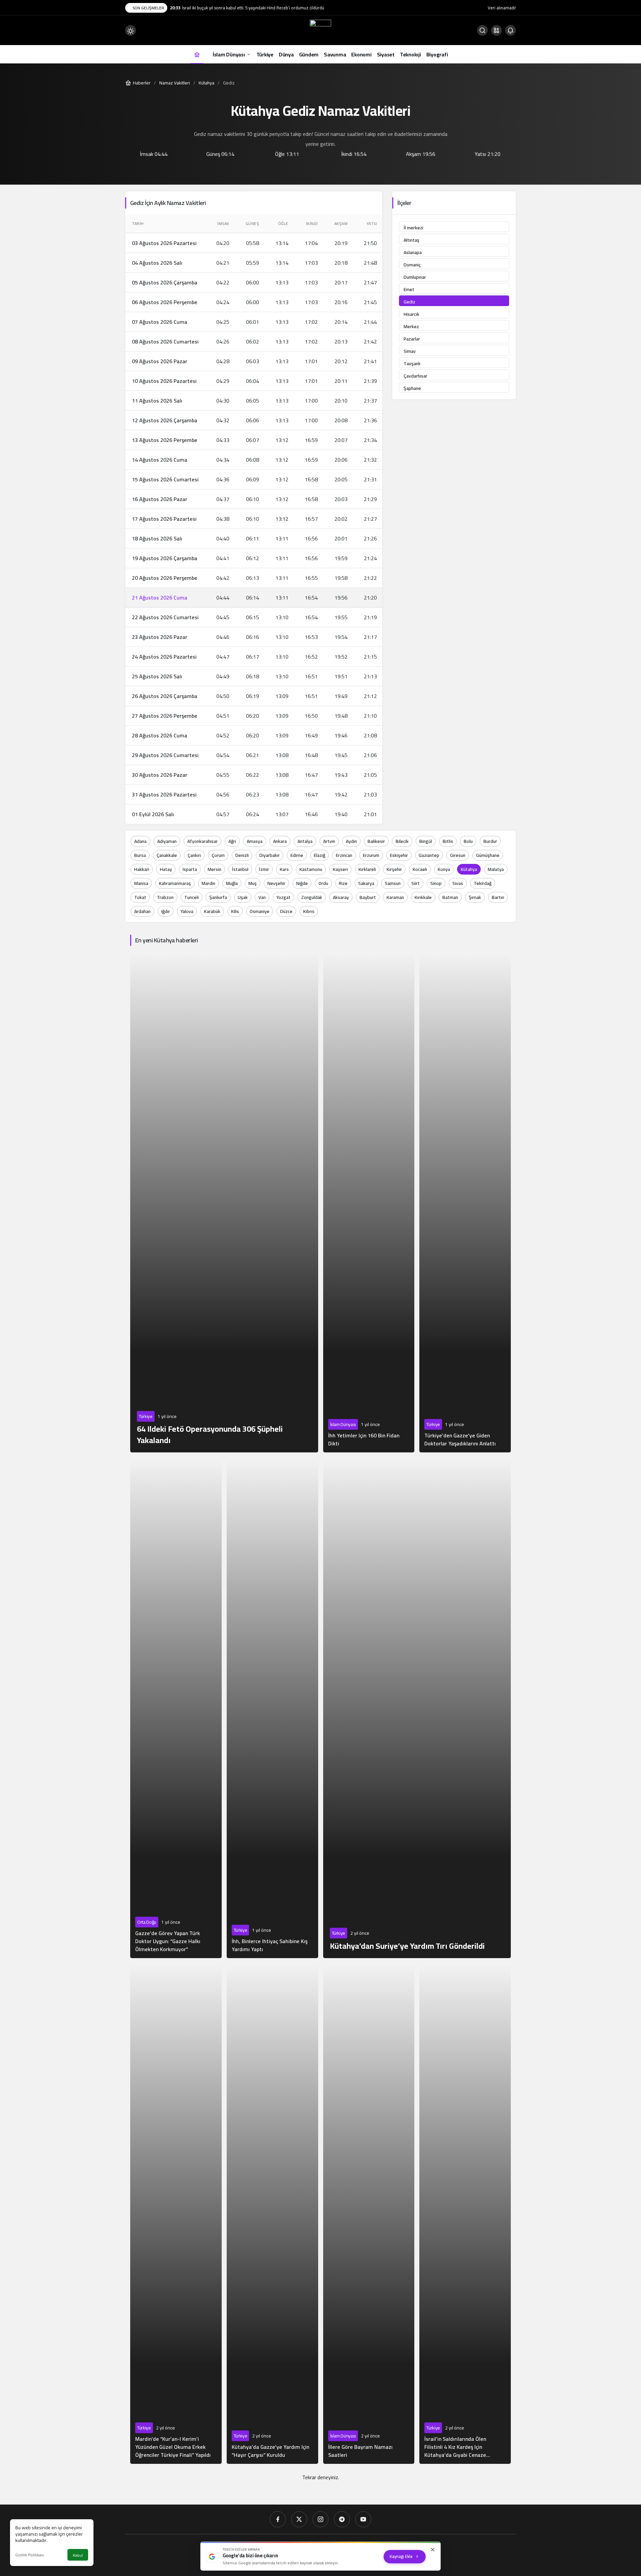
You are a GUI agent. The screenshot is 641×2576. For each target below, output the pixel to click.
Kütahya (469, 869)
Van (262, 897)
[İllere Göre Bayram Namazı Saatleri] (369, 2213)
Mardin (208, 883)
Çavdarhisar (415, 376)
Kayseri (340, 869)
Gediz (409, 302)
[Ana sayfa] (197, 54)
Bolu (468, 841)
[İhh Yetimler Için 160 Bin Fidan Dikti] (369, 1202)
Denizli (242, 855)
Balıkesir (376, 841)
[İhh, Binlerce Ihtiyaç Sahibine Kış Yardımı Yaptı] (272, 1708)
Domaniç (412, 265)
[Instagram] (320, 2519)
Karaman (395, 897)
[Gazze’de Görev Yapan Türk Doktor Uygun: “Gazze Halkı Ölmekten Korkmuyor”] (176, 1708)
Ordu (323, 883)
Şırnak (475, 897)
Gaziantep (429, 855)
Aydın (351, 841)
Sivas (458, 883)
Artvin (329, 841)
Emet (409, 289)
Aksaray (341, 897)
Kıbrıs (309, 911)
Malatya (496, 869)
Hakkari (142, 869)
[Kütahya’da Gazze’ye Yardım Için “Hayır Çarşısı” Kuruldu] (272, 2213)
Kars (284, 869)
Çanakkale (167, 855)
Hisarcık (411, 314)
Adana (140, 841)
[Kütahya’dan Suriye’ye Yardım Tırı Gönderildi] (417, 1708)
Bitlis (448, 841)
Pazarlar (412, 339)
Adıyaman (167, 841)
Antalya (305, 841)
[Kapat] (433, 2550)
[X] (299, 2519)
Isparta (190, 869)
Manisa (141, 883)
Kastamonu (311, 869)
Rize (343, 883)
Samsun (393, 883)
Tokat (140, 897)
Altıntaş (411, 240)
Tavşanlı (412, 364)
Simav (410, 351)
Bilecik (402, 841)
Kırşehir (394, 869)
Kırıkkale (423, 897)
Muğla (232, 883)
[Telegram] (342, 2519)
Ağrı (232, 841)
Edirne (297, 855)
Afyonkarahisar (202, 841)
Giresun (458, 855)
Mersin (215, 869)
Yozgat (283, 897)
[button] (496, 30)
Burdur (490, 841)
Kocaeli (420, 869)
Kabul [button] (78, 2555)
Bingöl (426, 841)
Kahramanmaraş (175, 883)
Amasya (255, 841)
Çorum (218, 855)
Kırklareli (367, 869)
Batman (450, 897)
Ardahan (142, 911)
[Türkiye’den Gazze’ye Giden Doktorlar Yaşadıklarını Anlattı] (465, 1202)
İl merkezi (413, 228)
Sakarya (366, 883)
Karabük (212, 911)
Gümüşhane (488, 855)
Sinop (436, 883)
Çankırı (194, 855)
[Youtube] (363, 2519)
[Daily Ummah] (320, 30)
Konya (444, 869)
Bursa (140, 855)
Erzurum (371, 855)
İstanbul (240, 869)
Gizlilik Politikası (30, 2555)
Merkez (411, 326)
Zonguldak (312, 897)
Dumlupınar (415, 277)
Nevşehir (276, 883)
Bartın (498, 897)
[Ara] (482, 30)
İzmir (264, 869)
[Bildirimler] (510, 30)
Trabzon (165, 897)
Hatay (166, 869)
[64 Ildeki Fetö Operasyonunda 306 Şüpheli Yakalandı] (224, 1202)
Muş (253, 883)
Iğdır (166, 911)
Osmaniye (260, 911)
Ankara (280, 841)
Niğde (302, 883)
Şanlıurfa (218, 897)
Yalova (187, 911)
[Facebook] (278, 2519)
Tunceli (191, 897)
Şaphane (412, 388)
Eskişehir (399, 855)
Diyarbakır (270, 855)
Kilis (235, 911)
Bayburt (368, 897)
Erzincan (344, 855)
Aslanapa (413, 252)
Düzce (286, 911)
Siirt (415, 883)
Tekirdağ (483, 883)
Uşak (243, 897)
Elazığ (319, 855)
